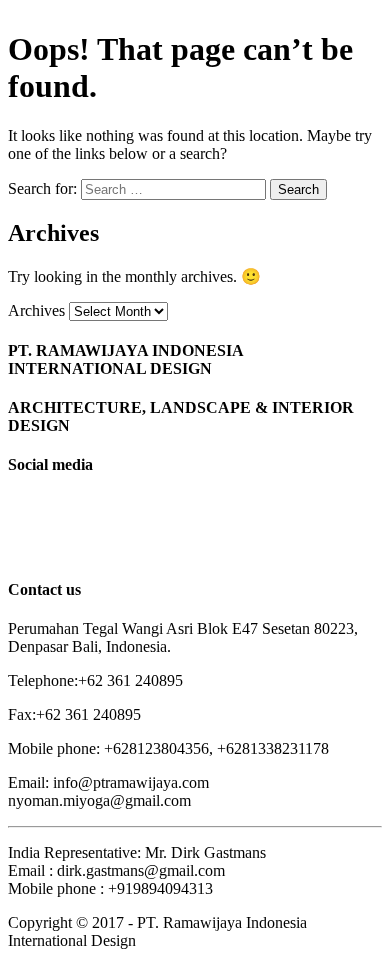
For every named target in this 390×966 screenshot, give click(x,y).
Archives (36, 310)
